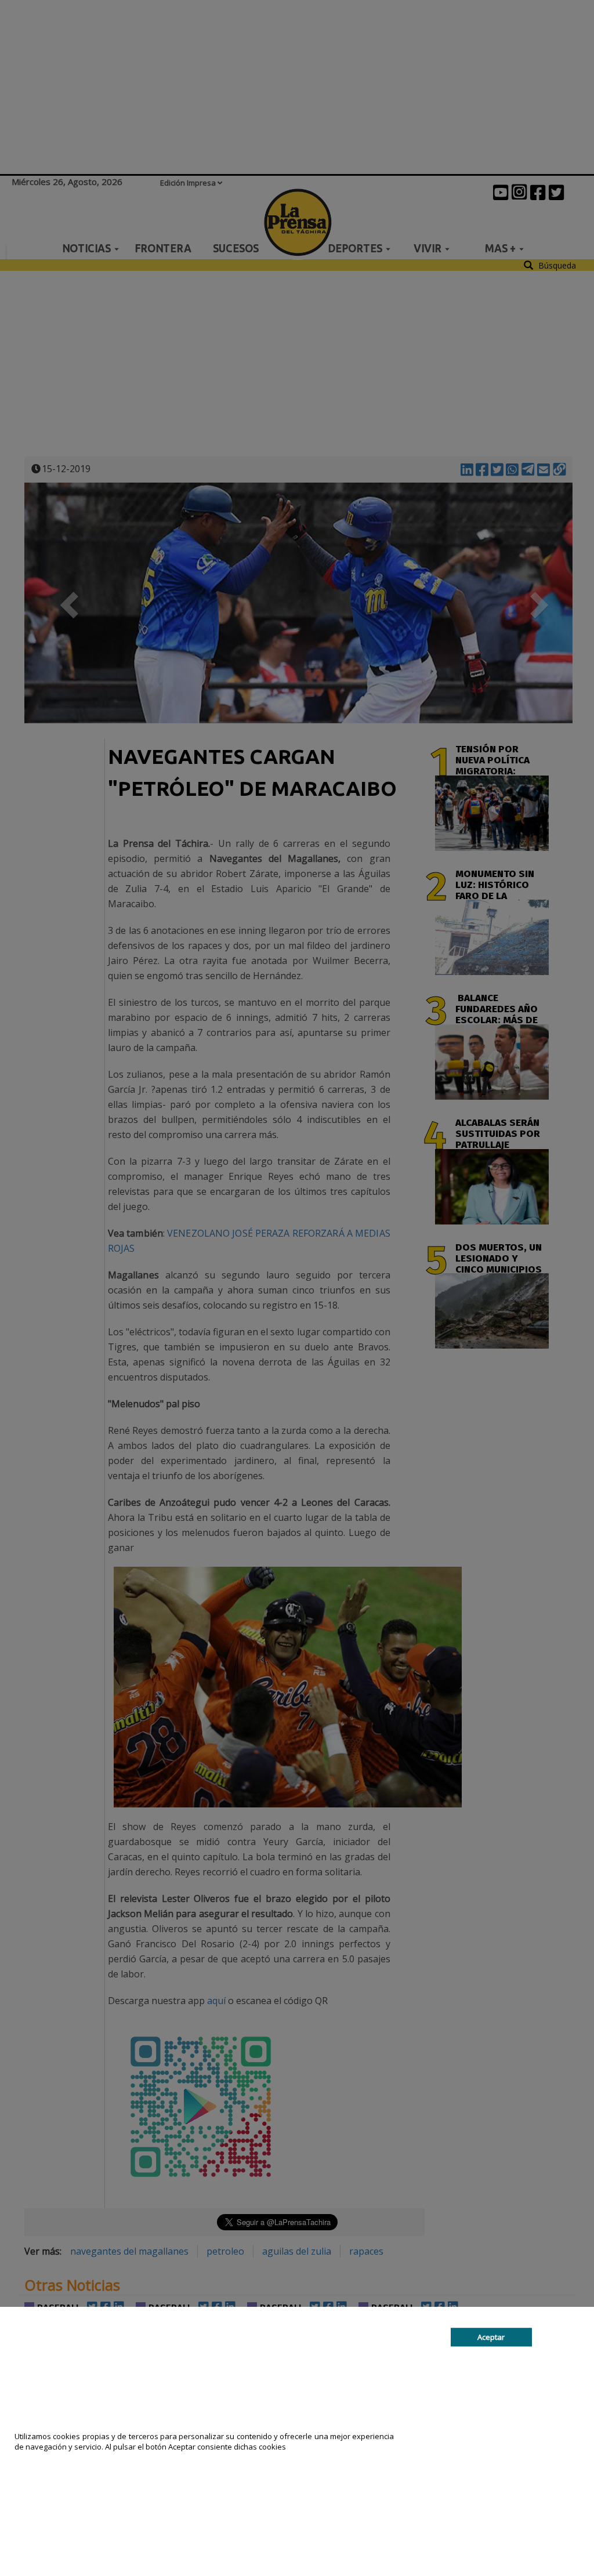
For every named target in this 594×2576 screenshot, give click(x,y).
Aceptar (491, 2337)
